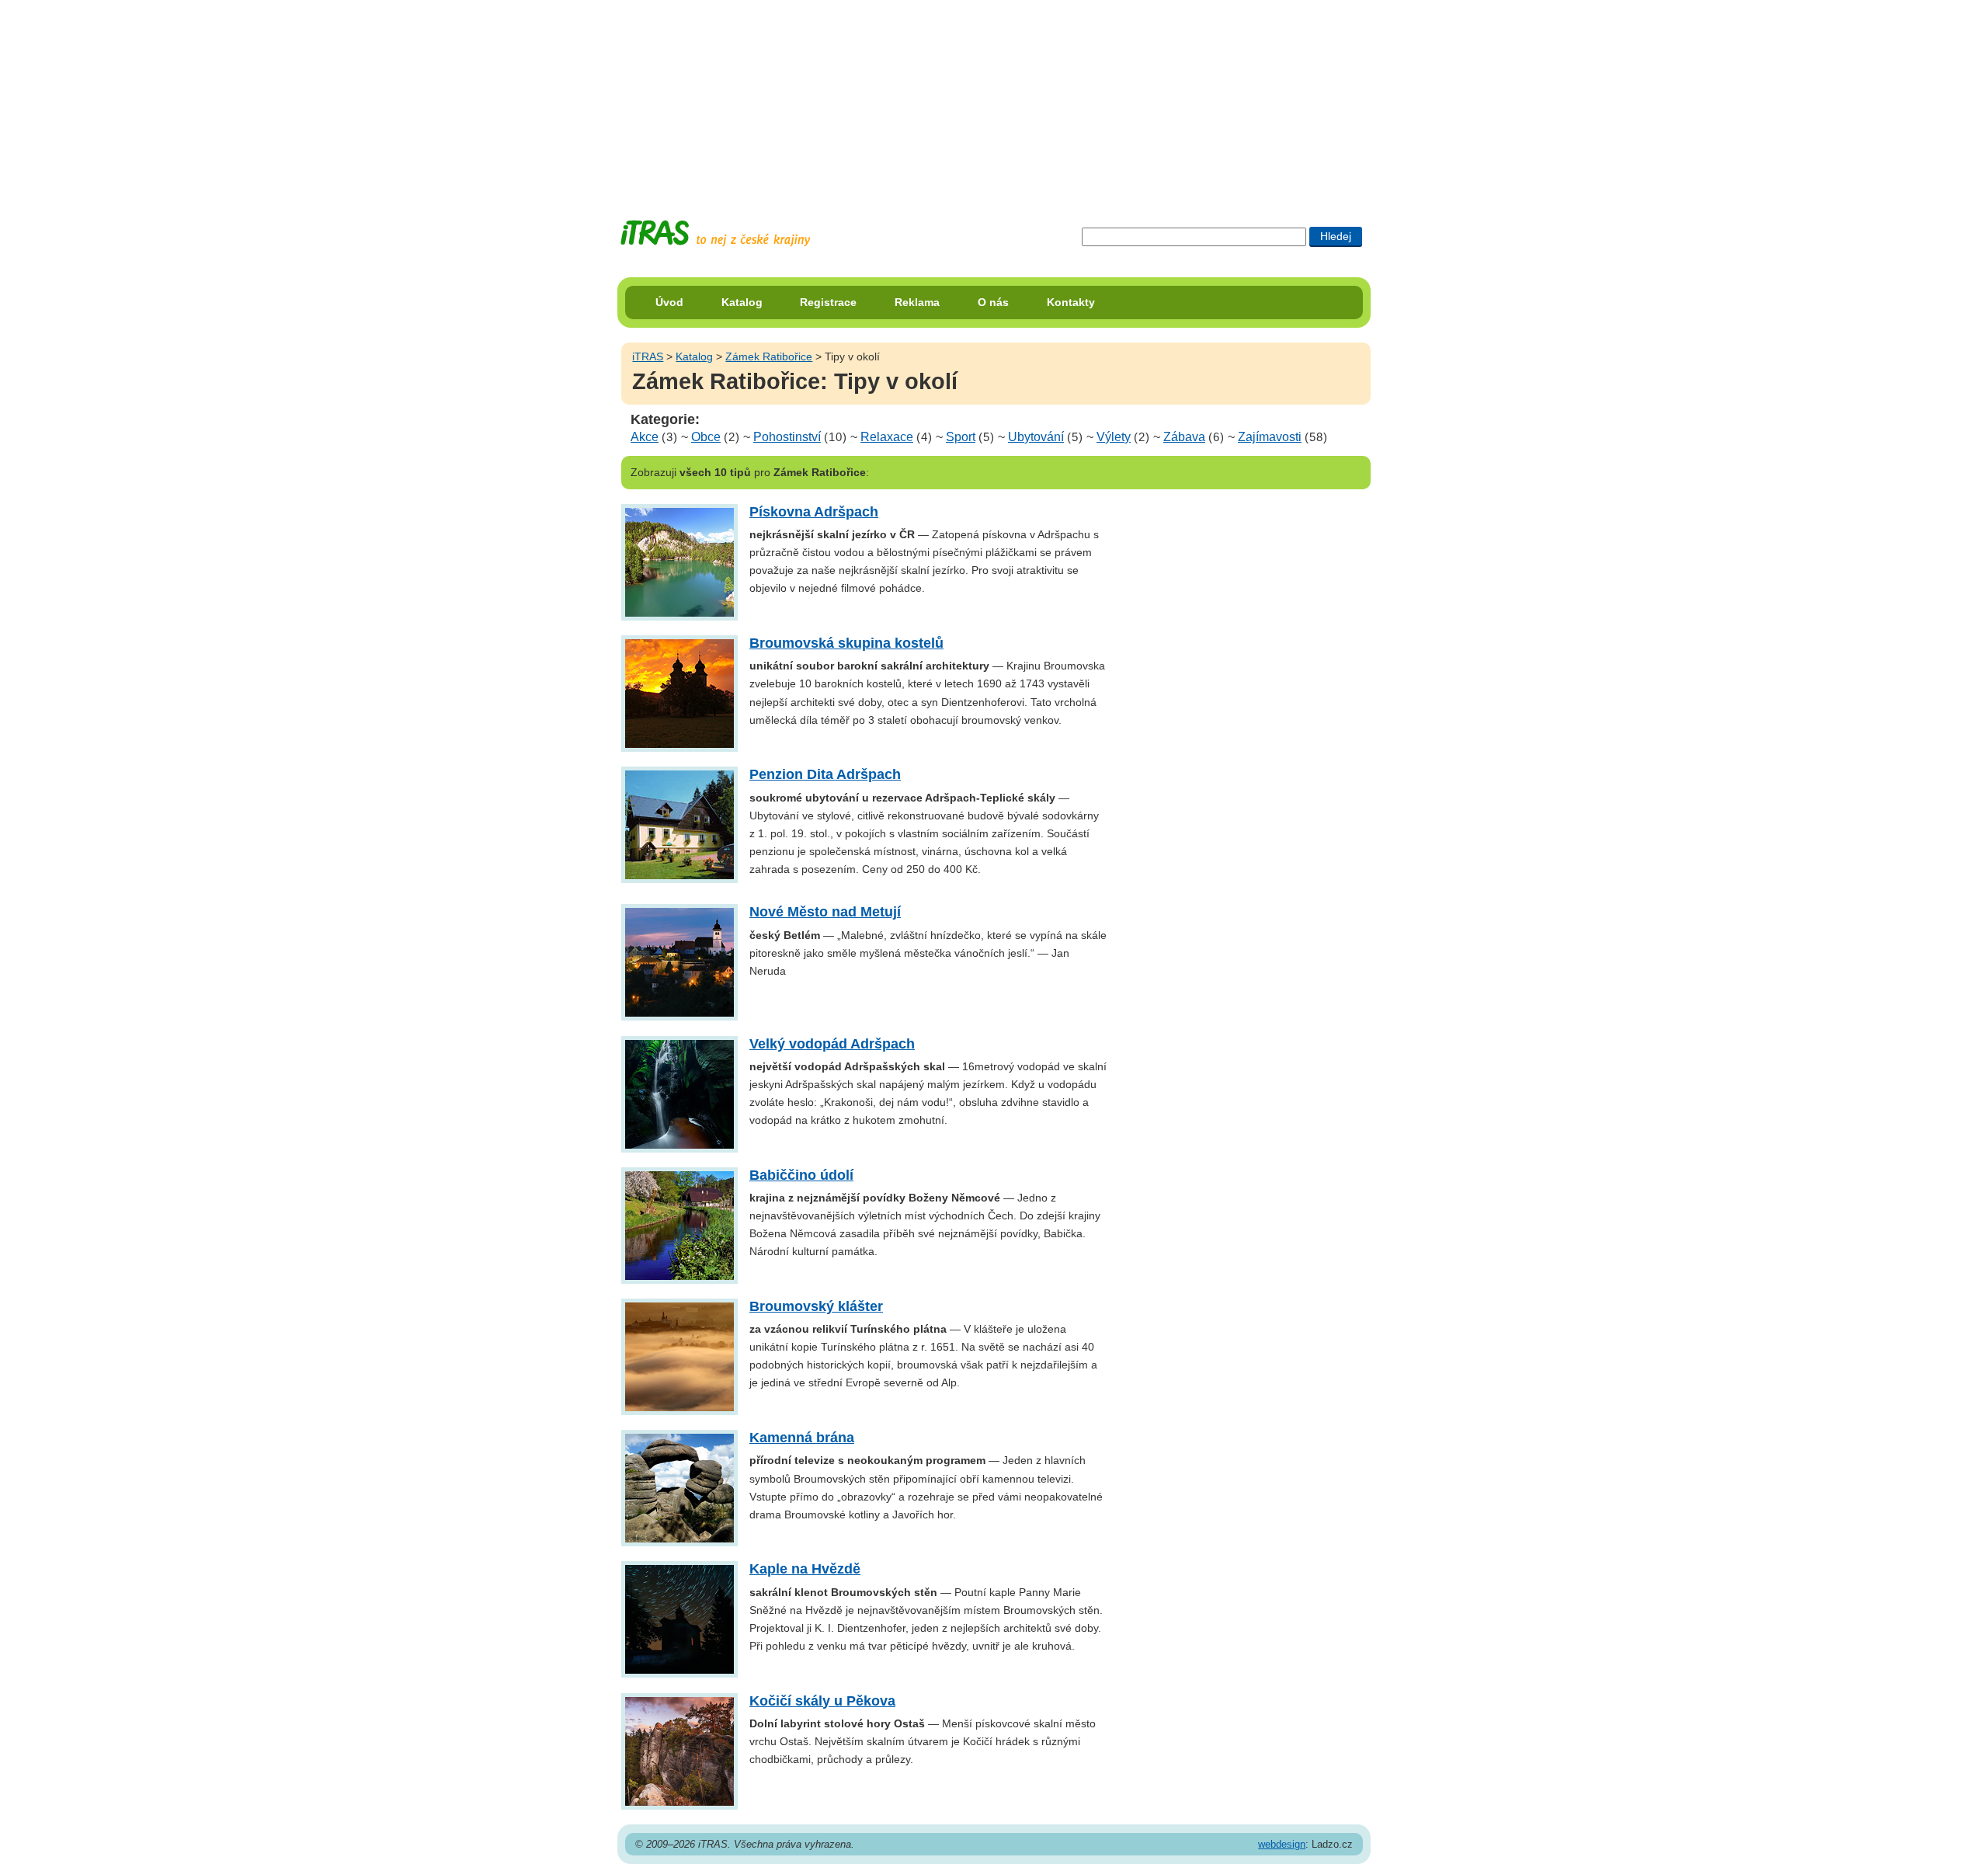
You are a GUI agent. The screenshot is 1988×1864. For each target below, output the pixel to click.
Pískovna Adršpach (814, 512)
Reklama (917, 302)
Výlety (1114, 437)
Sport (961, 437)
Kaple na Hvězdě (805, 1569)
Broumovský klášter (816, 1306)
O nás (993, 302)
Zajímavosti (1270, 437)
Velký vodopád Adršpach (832, 1044)
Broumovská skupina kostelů (846, 643)
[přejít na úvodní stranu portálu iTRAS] (715, 233)
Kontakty (1071, 302)
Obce (706, 437)
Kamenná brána (802, 1438)
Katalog (742, 302)
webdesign (1282, 1844)
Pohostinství (787, 437)
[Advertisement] (994, 97)
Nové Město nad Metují (825, 912)
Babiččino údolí (801, 1175)
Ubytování (1036, 437)
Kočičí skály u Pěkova (822, 1701)
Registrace (828, 302)
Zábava (1184, 437)
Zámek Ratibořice (769, 356)
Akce (645, 437)
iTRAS (648, 356)
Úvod (669, 302)
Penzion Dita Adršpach (825, 774)
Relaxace (887, 437)
